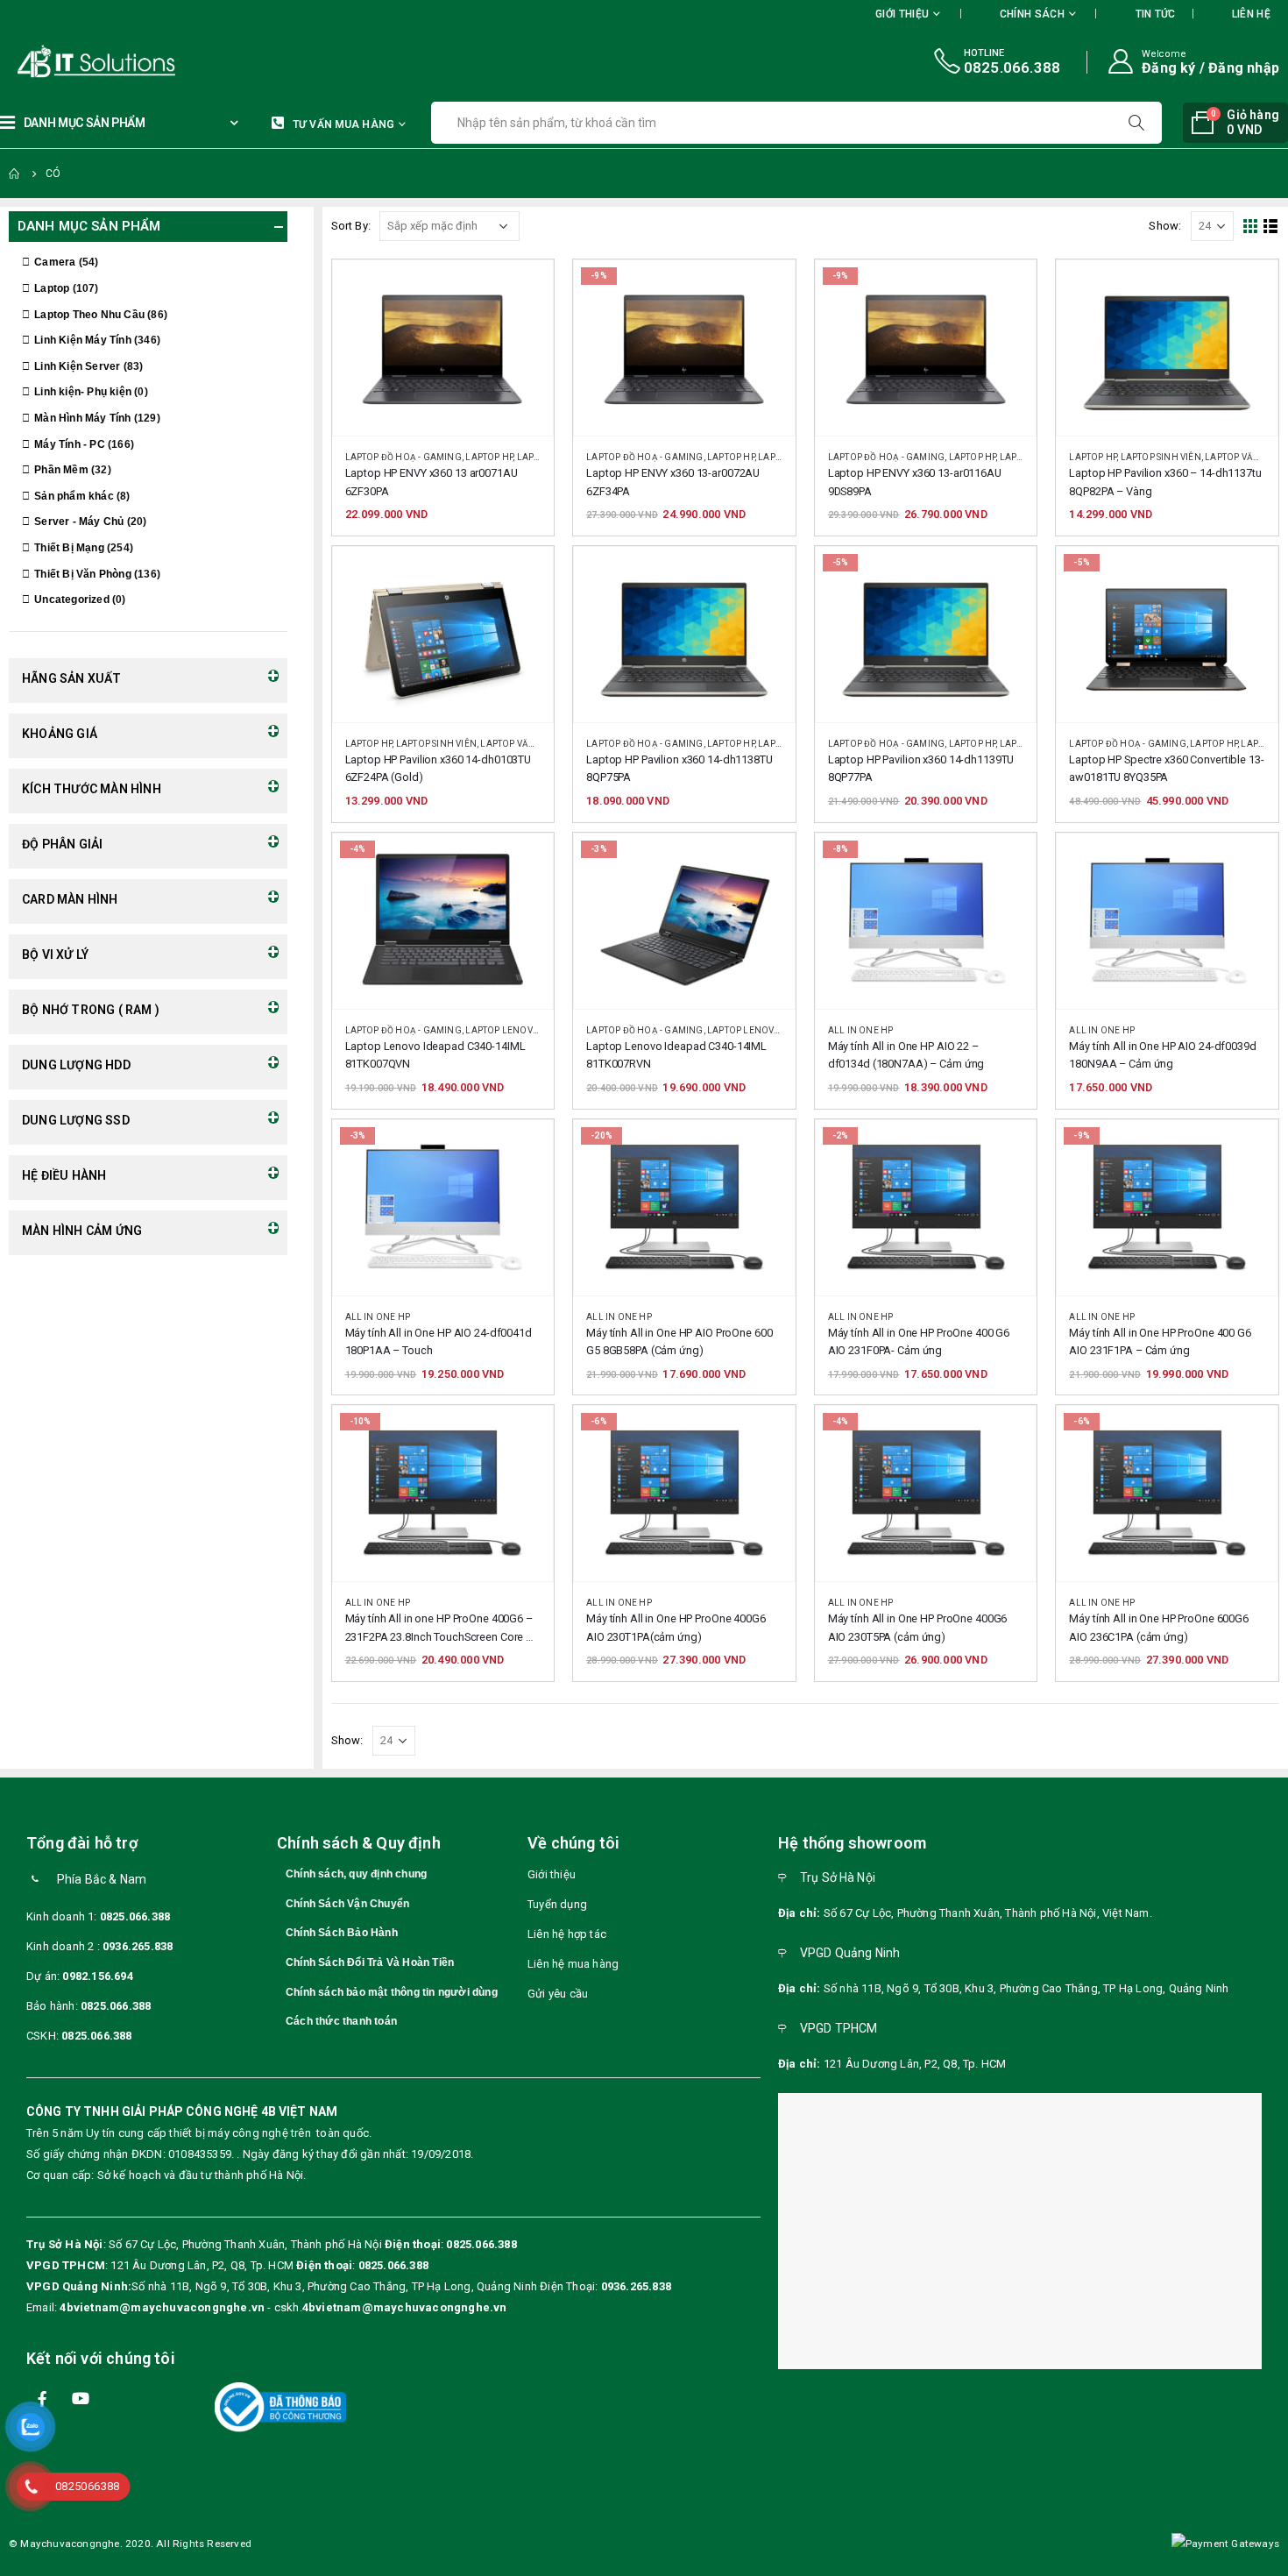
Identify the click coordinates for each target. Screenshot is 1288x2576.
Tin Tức (1156, 14)
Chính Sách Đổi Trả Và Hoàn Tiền (370, 1962)
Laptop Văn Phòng (526, 744)
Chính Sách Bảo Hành (342, 1933)
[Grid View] (1251, 227)
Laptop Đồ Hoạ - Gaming (403, 457)
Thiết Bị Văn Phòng (83, 574)
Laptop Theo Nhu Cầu (89, 315)
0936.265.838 (138, 1946)
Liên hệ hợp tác (567, 1934)
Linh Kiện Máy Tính (83, 340)
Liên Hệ (1251, 14)
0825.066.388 (135, 1916)
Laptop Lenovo (502, 1030)
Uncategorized (72, 600)
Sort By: (351, 226)
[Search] (1138, 123)
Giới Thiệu (902, 14)
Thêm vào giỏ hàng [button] (524, 289)
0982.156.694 (97, 1976)
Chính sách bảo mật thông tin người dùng (392, 1992)
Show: (1165, 226)
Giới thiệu (552, 1874)
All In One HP (861, 1030)
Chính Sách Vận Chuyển (347, 1904)
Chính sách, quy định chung (356, 1874)
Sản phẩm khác (74, 496)
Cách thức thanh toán (341, 2021)
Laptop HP (489, 457)
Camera (55, 262)
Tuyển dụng (557, 1904)
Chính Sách (1032, 14)
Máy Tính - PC (70, 444)
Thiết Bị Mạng (69, 548)
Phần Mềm (61, 470)
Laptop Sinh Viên (1161, 457)
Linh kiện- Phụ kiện (83, 392)
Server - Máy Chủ (79, 522)
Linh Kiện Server (77, 366)
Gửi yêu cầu (558, 1994)
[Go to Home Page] (15, 174)
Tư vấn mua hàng (343, 124)
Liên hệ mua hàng (573, 1964)
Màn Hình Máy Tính (82, 418)
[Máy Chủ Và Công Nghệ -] (44, 62)
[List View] (1271, 227)
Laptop (52, 288)
